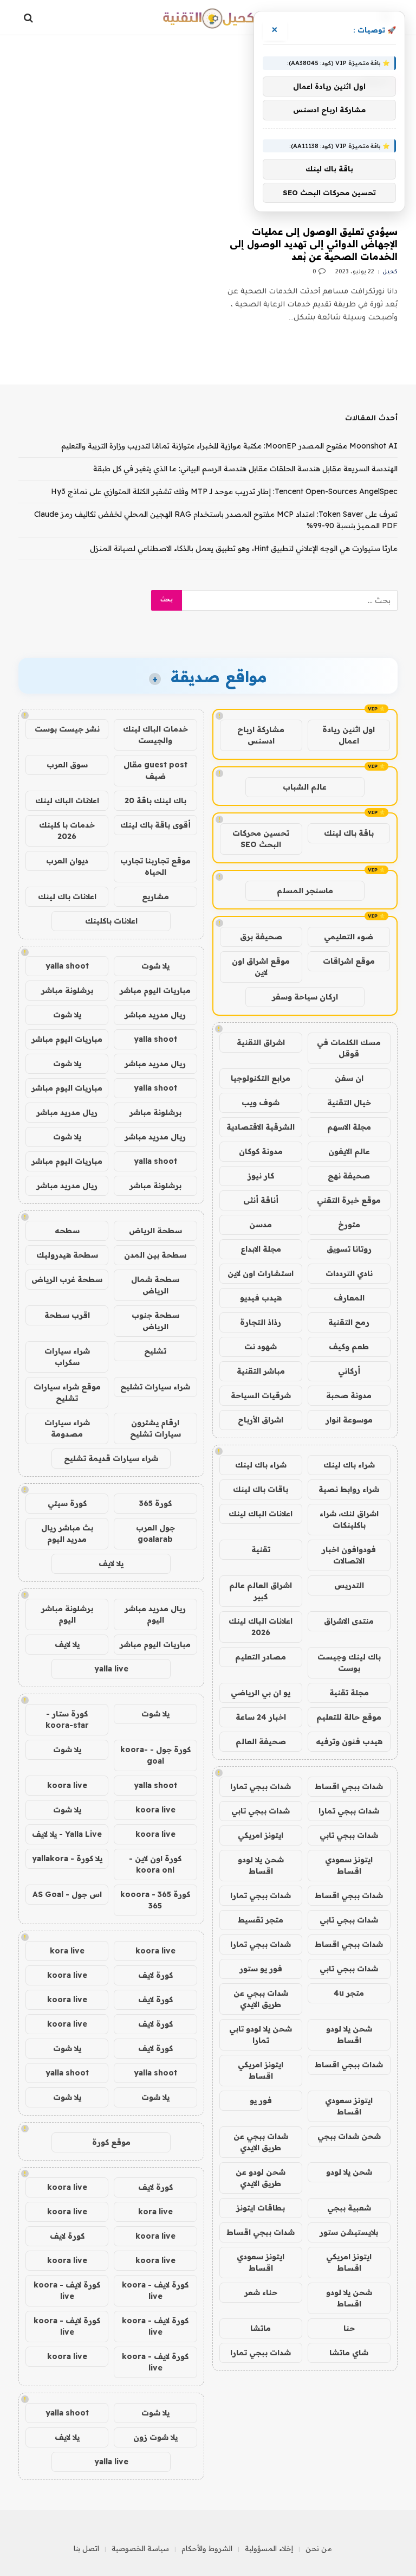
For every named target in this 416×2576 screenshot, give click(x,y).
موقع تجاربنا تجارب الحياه (155, 866)
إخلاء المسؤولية (269, 2548)
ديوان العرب (67, 861)
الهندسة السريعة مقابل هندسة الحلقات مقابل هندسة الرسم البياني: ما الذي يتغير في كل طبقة (245, 469)
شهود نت (261, 1347)
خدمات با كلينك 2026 (67, 831)
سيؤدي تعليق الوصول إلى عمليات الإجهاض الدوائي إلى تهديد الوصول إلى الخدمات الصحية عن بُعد (314, 244)
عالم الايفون (349, 1151)
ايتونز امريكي (261, 1835)
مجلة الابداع (261, 1249)
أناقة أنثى (261, 1200)
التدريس (349, 1585)
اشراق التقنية (261, 1042)
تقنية (261, 1549)
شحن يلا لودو (349, 2172)
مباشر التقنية (261, 1371)
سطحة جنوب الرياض (155, 1321)
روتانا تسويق (349, 1249)
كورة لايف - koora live (155, 2290)
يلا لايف (111, 1563)
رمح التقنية (349, 1322)
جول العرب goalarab (155, 1533)
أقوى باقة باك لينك (155, 825)
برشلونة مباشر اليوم (67, 1614)
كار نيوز (261, 1176)
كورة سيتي (67, 1503)
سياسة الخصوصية (140, 2548)
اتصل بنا (86, 2548)
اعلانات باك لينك (67, 896)
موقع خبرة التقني (349, 1200)
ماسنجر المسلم (305, 890)
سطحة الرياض (155, 1231)
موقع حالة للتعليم (349, 1717)
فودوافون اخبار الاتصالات (349, 1555)
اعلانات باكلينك (111, 921)
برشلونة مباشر (67, 990)
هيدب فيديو (261, 1298)
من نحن (319, 2548)
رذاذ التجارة (261, 1322)
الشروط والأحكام (207, 2548)
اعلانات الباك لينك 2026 (261, 1627)
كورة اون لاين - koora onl (155, 1864)
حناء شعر (261, 2292)
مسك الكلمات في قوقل (349, 1048)
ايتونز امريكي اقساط (261, 2070)
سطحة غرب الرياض (67, 1279)
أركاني (349, 1371)
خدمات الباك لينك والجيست (155, 735)
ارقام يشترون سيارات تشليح (155, 1428)
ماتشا (261, 2328)
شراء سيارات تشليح (155, 1387)
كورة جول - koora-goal (155, 1755)
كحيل (390, 272)
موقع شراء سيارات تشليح (67, 1392)
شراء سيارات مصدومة (67, 1428)
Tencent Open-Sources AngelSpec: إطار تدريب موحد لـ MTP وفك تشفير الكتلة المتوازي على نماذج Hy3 (224, 491)
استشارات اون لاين (261, 1273)
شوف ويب (261, 1103)
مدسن (261, 1225)
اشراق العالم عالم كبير (261, 1591)
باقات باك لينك (261, 1489)
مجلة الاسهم (349, 1127)
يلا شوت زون (155, 2437)
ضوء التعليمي (349, 937)
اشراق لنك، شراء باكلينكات (349, 1519)
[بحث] (30, 18)
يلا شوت (155, 966)
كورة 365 (155, 1503)
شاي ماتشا (349, 2353)
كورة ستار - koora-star (67, 1719)
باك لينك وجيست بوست (349, 1662)
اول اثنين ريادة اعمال (349, 735)
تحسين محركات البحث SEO (261, 839)
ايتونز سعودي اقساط (349, 1865)
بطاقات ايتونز (261, 2208)
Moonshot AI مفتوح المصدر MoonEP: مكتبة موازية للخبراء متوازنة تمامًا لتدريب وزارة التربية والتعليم (229, 446)
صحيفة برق (261, 937)
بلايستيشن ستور (349, 2232)
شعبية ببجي (349, 2208)
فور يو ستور (261, 1969)
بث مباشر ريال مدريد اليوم (67, 1533)
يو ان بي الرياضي (261, 1693)
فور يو (261, 2100)
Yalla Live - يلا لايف (67, 1834)
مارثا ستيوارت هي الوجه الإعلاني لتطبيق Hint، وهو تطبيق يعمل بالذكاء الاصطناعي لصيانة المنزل (244, 548)
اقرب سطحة (67, 1315)
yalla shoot (67, 966)
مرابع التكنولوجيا (261, 1078)
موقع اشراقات (349, 961)
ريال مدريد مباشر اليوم (155, 1614)
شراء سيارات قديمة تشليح (111, 1458)
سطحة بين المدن (155, 1255)
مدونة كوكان (261, 1151)
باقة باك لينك (349, 833)
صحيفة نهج (349, 1176)
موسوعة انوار (349, 1420)
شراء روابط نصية (349, 1489)
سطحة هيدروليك (67, 1255)
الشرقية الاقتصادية (261, 1127)
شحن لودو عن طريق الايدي (261, 2178)
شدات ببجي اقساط (349, 1786)
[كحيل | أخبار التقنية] (208, 18)
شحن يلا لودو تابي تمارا (261, 2034)
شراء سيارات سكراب (67, 1357)
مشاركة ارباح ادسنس (261, 735)
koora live (67, 1785)
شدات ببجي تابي (261, 1811)
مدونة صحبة (349, 1395)
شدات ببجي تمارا (261, 1786)
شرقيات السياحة (261, 1395)
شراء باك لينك (349, 1465)
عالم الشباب (305, 787)
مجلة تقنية (349, 1693)
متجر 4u (349, 1993)
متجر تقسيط (261, 1920)
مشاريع (155, 896)
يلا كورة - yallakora (67, 1859)
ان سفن (349, 1078)
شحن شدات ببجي (349, 2136)
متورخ (349, 1225)
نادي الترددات (349, 1273)
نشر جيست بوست (67, 729)
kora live (67, 1951)
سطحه (67, 1231)
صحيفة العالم (261, 1741)
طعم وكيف (349, 1347)
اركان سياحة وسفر (305, 997)
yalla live (111, 1669)
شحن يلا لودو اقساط (261, 1865)
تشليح (155, 1351)
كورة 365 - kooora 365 (155, 1900)
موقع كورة (111, 2142)
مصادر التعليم (261, 1657)
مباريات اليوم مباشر (155, 990)
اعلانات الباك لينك (261, 1514)
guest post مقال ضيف (155, 770)
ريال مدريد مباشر (155, 1015)
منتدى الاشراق (349, 1621)
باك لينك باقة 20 (155, 800)
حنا (349, 2328)
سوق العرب (67, 765)
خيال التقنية (349, 1103)
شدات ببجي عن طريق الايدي (261, 1999)
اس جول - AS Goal (67, 1894)
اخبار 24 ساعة (261, 1717)
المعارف (349, 1298)
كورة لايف (155, 1975)
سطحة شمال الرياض (155, 1285)
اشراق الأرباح (261, 1420)
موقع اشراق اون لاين (261, 967)
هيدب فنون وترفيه (349, 1741)
